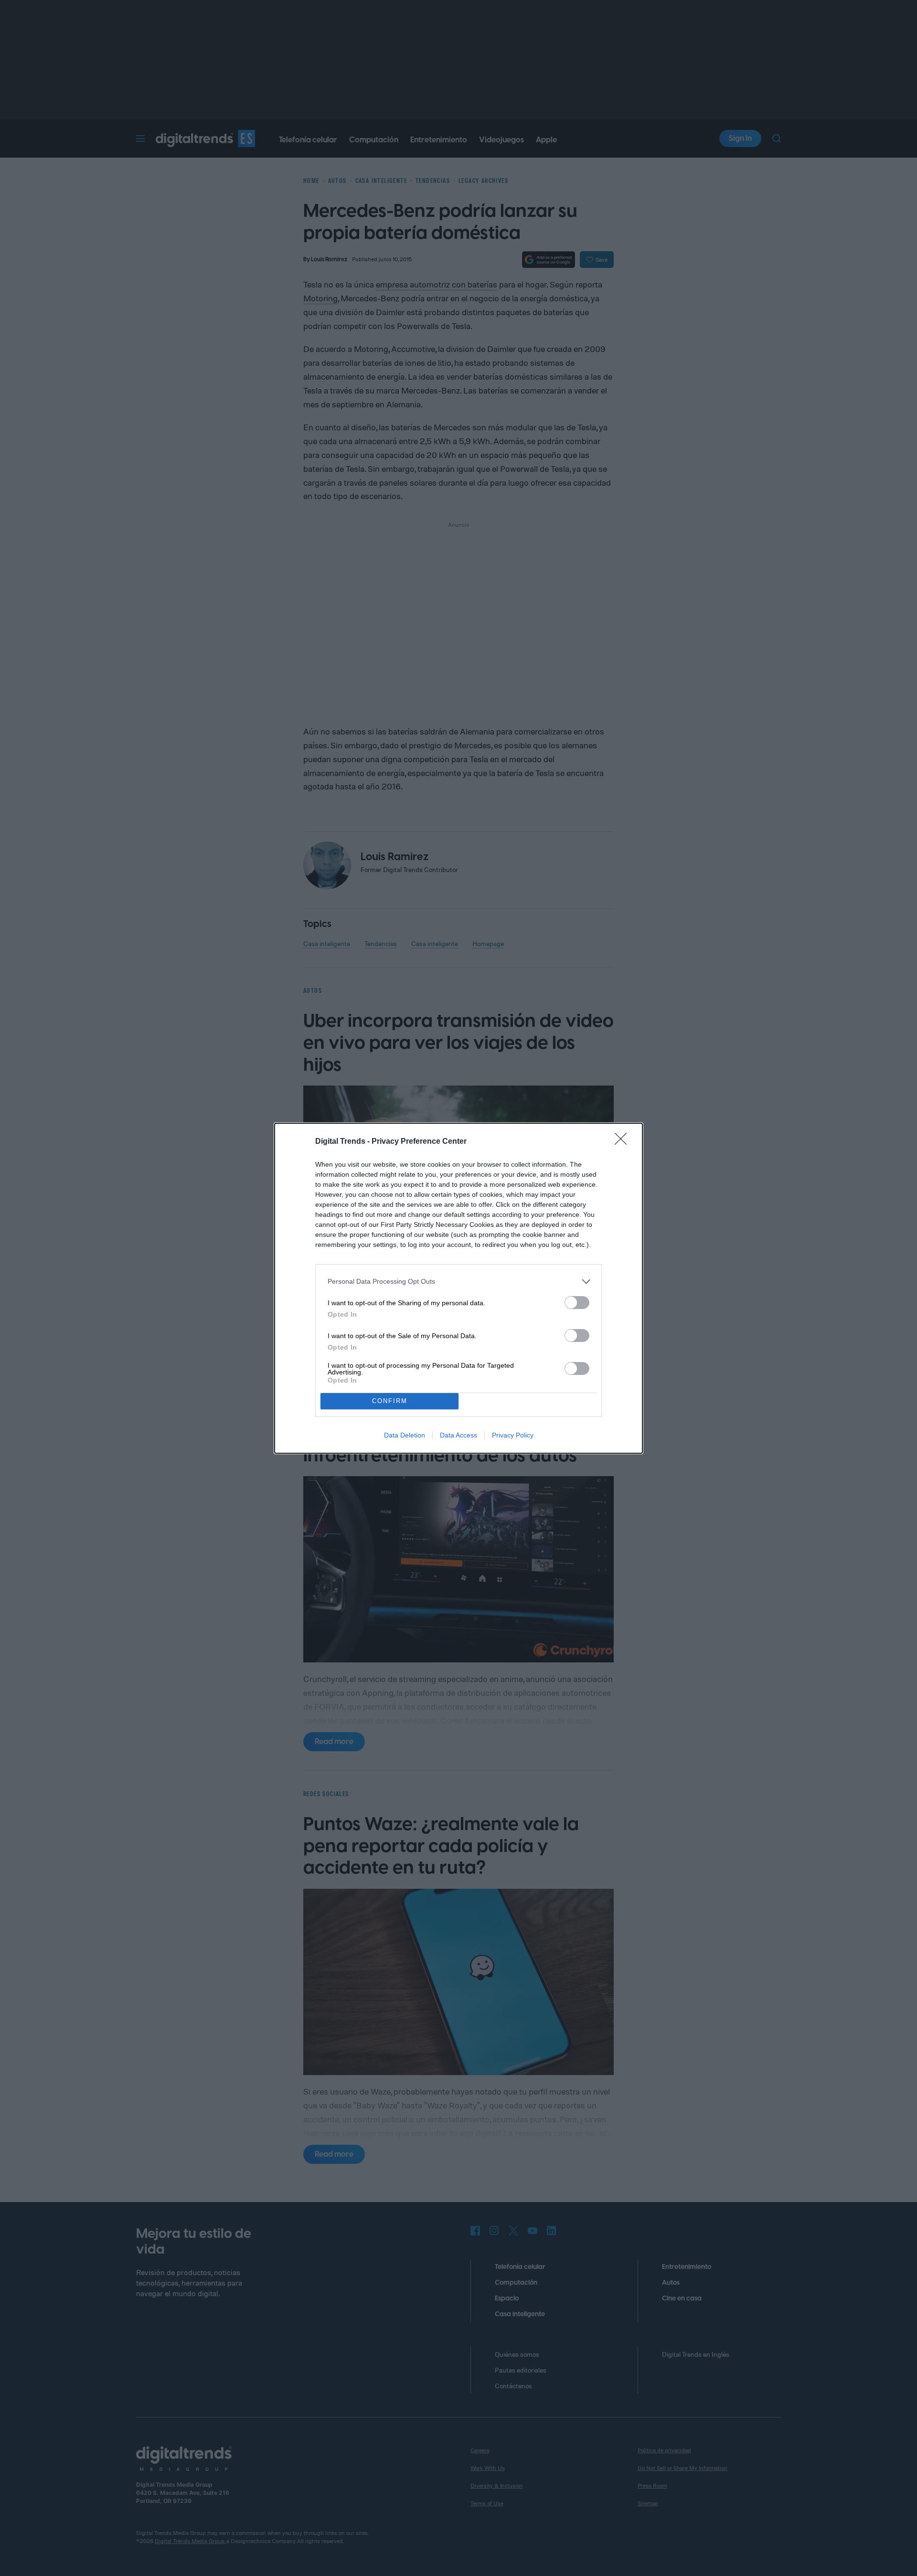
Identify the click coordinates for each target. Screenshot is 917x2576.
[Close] (624, 1142)
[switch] (577, 1303)
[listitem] (458, 1282)
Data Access (458, 1435)
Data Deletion (405, 1435)
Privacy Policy (513, 1435)
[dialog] (458, 1288)
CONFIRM (390, 1401)
